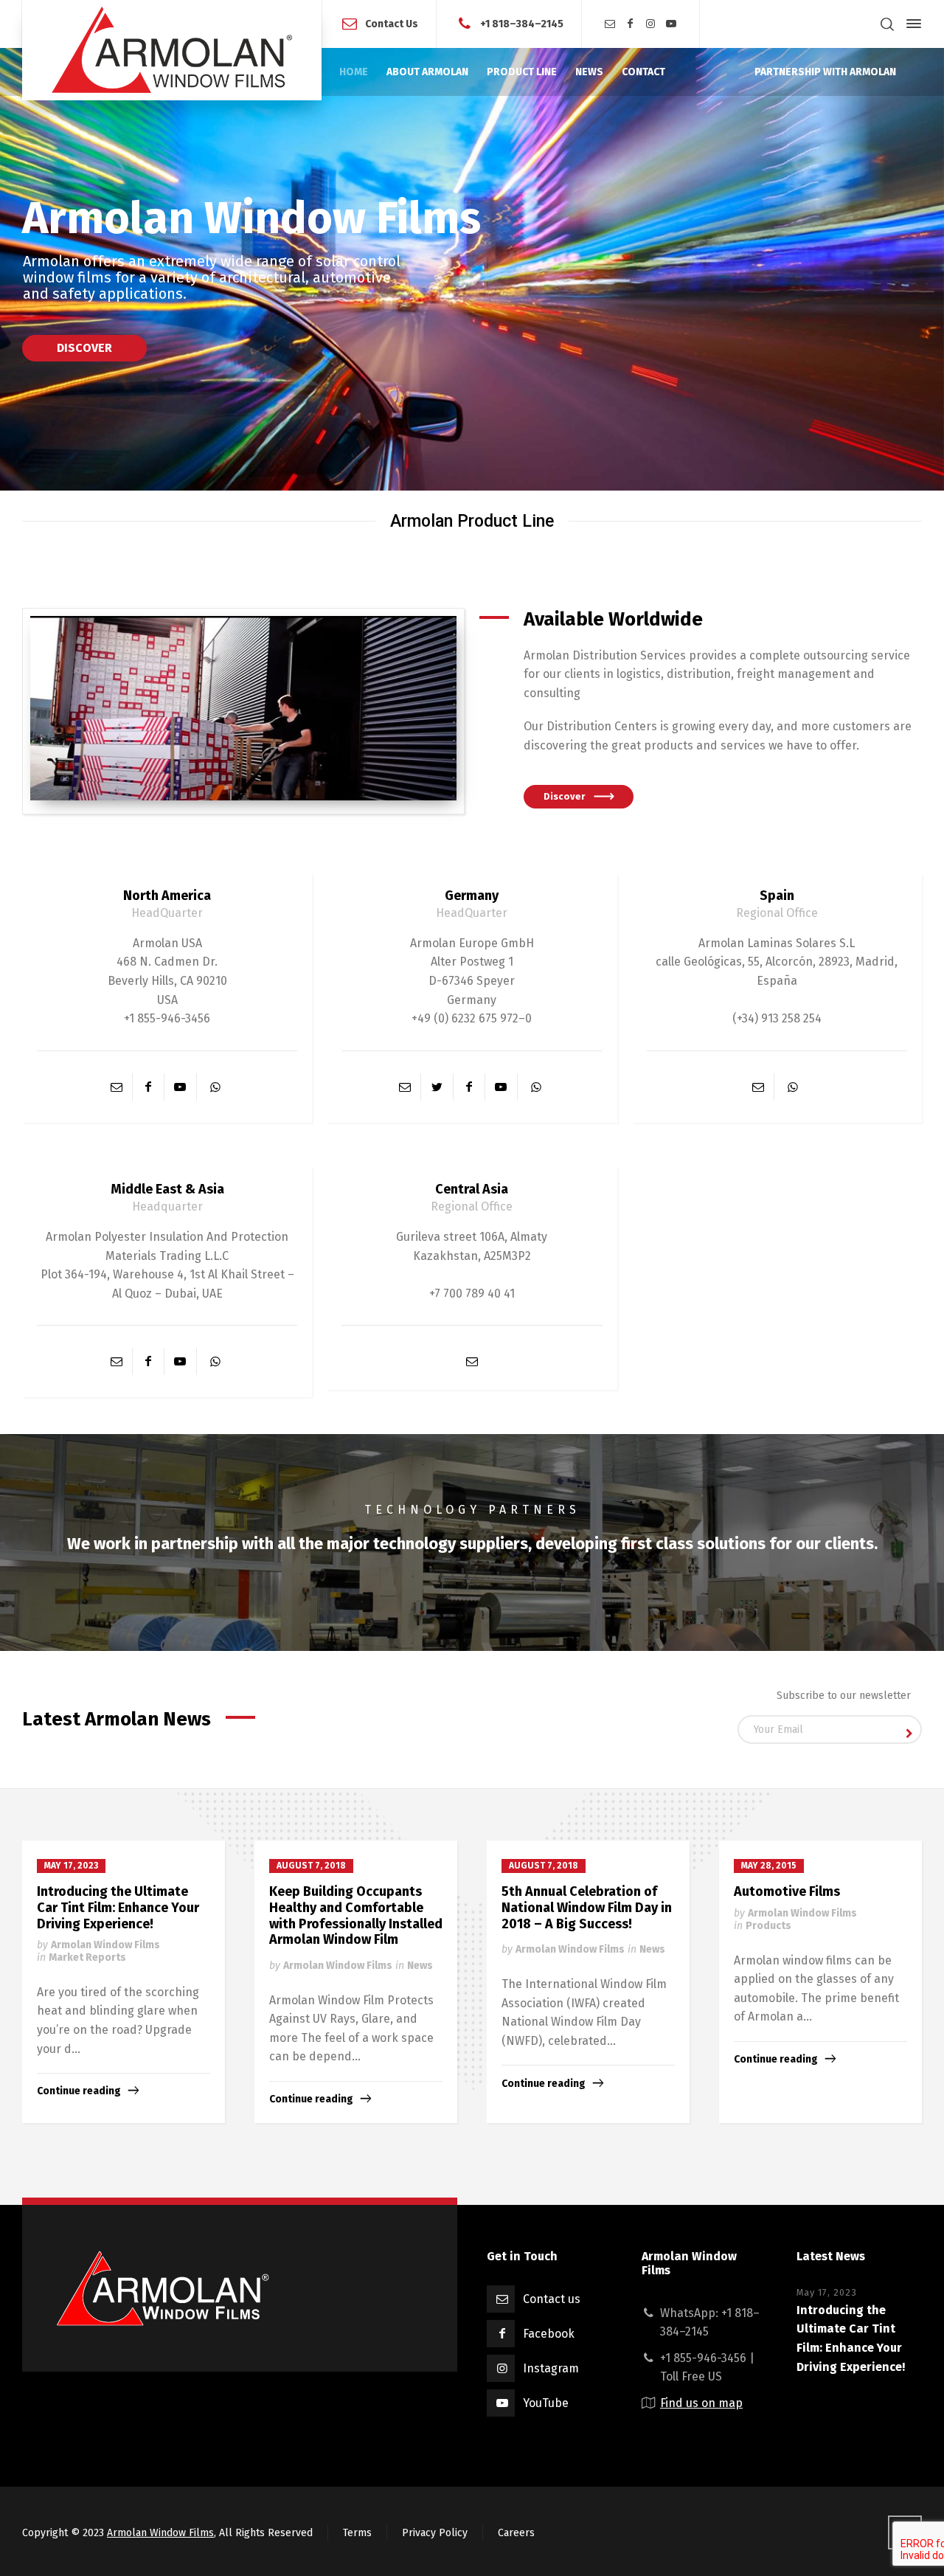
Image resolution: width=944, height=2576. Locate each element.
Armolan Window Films (105, 1945)
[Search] (887, 24)
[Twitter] (437, 1087)
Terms (357, 2533)
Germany (472, 896)
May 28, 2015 (769, 1866)
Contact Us (392, 23)
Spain (777, 896)
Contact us (552, 2299)
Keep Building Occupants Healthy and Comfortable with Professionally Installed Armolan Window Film (356, 1915)
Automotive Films (787, 1891)
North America (167, 896)
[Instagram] (651, 24)
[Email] (610, 24)
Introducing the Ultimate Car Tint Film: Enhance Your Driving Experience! (118, 1907)
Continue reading (79, 2091)
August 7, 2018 (311, 1866)
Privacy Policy (435, 2533)
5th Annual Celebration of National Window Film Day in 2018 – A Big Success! (587, 1907)
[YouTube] (671, 24)
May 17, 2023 (71, 1866)
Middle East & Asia (167, 1189)
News (420, 1966)
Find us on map (701, 2403)
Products (768, 1926)
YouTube (546, 2403)
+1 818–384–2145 (522, 23)
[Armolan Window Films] (172, 50)
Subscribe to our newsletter (844, 1696)
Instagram (551, 2368)
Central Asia (472, 1189)
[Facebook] (631, 24)
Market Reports (87, 1957)
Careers (516, 2533)
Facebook (549, 2334)
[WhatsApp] (215, 1087)
